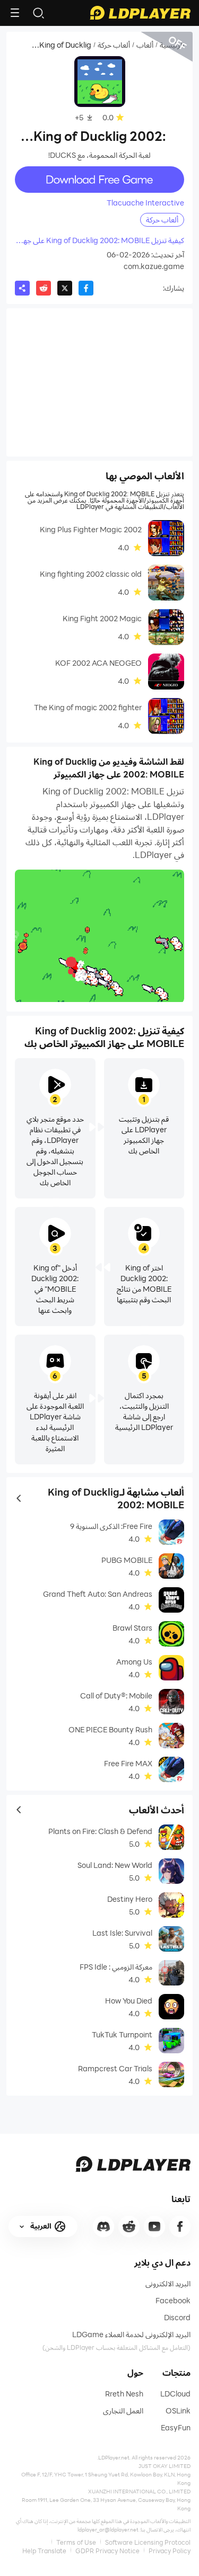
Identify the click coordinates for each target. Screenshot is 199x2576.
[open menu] (15, 13)
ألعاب (145, 45)
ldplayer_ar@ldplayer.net (108, 2529)
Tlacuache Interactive (145, 203)
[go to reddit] (129, 2226)
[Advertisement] (99, 382)
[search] (38, 13)
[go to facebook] (180, 2226)
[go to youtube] (154, 2226)
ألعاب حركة (114, 45)
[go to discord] (103, 2226)
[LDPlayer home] (140, 13)
